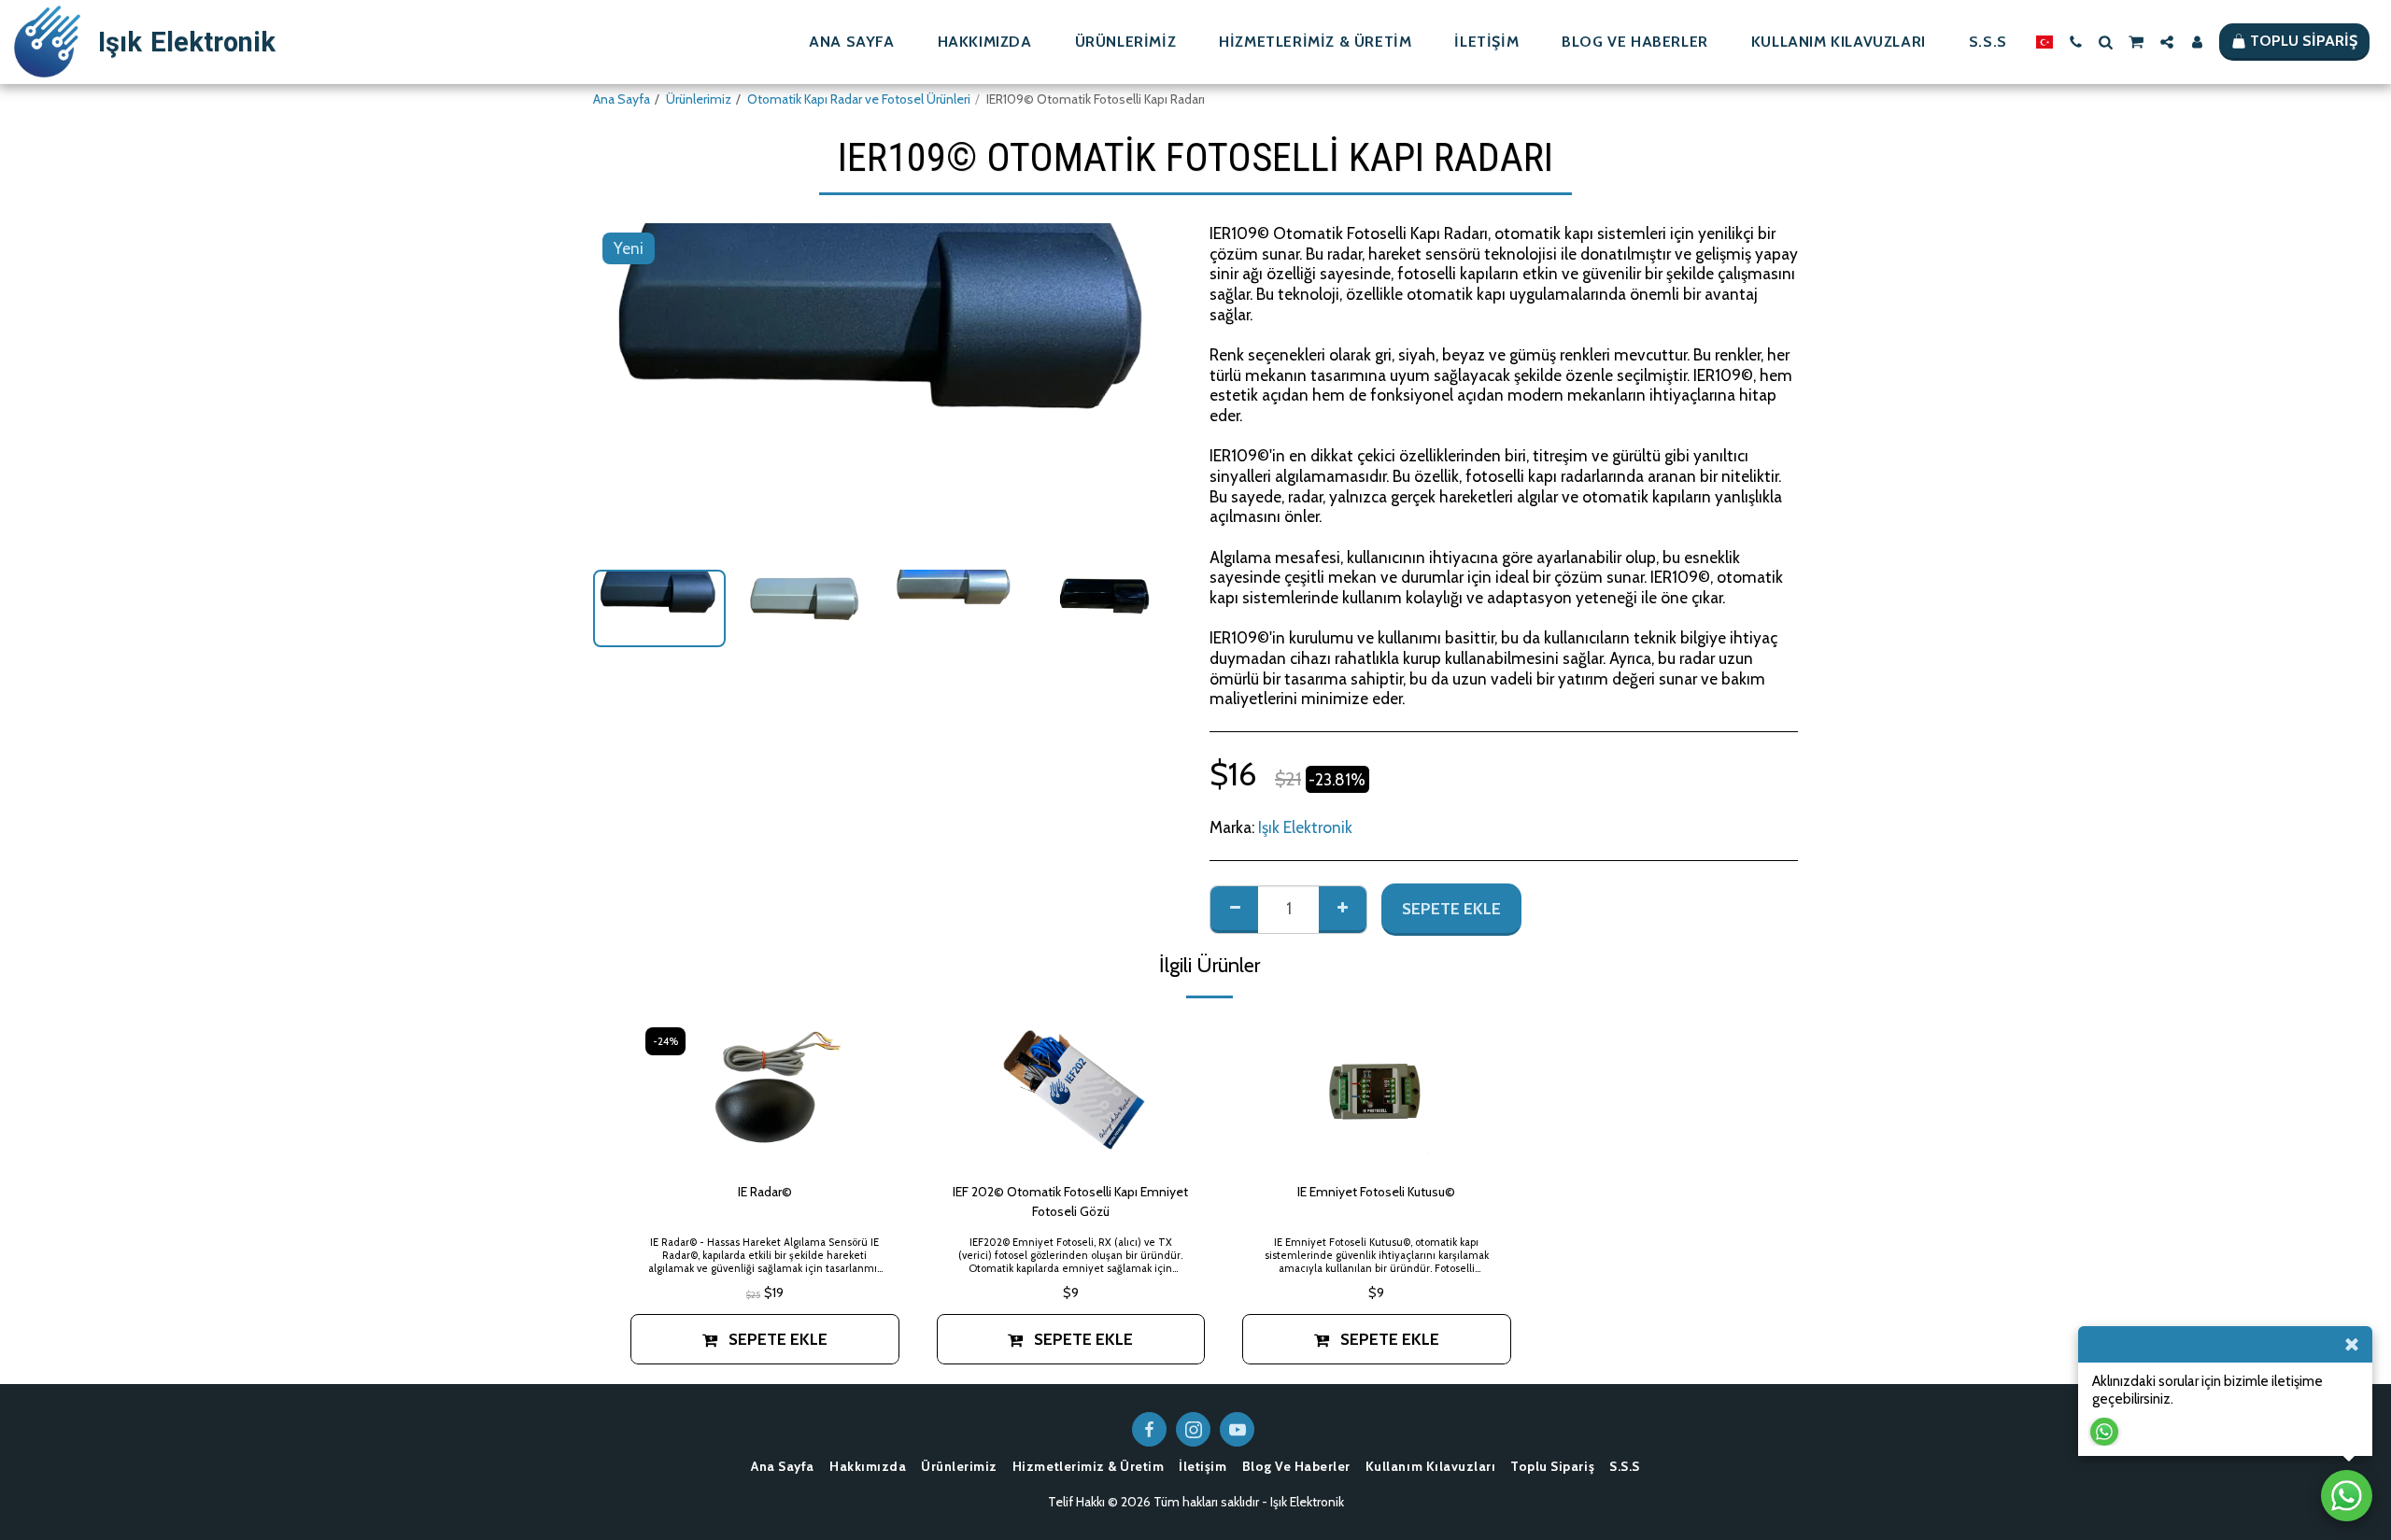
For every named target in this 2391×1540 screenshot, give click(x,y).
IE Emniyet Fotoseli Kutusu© (1376, 1192)
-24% (665, 1041)
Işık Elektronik (1305, 827)
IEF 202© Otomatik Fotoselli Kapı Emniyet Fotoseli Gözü (1070, 1201)
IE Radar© (765, 1192)
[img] (765, 1093)
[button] (2075, 42)
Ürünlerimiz (699, 99)
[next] (1152, 389)
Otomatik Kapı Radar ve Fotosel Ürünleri (859, 99)
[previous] (623, 389)
